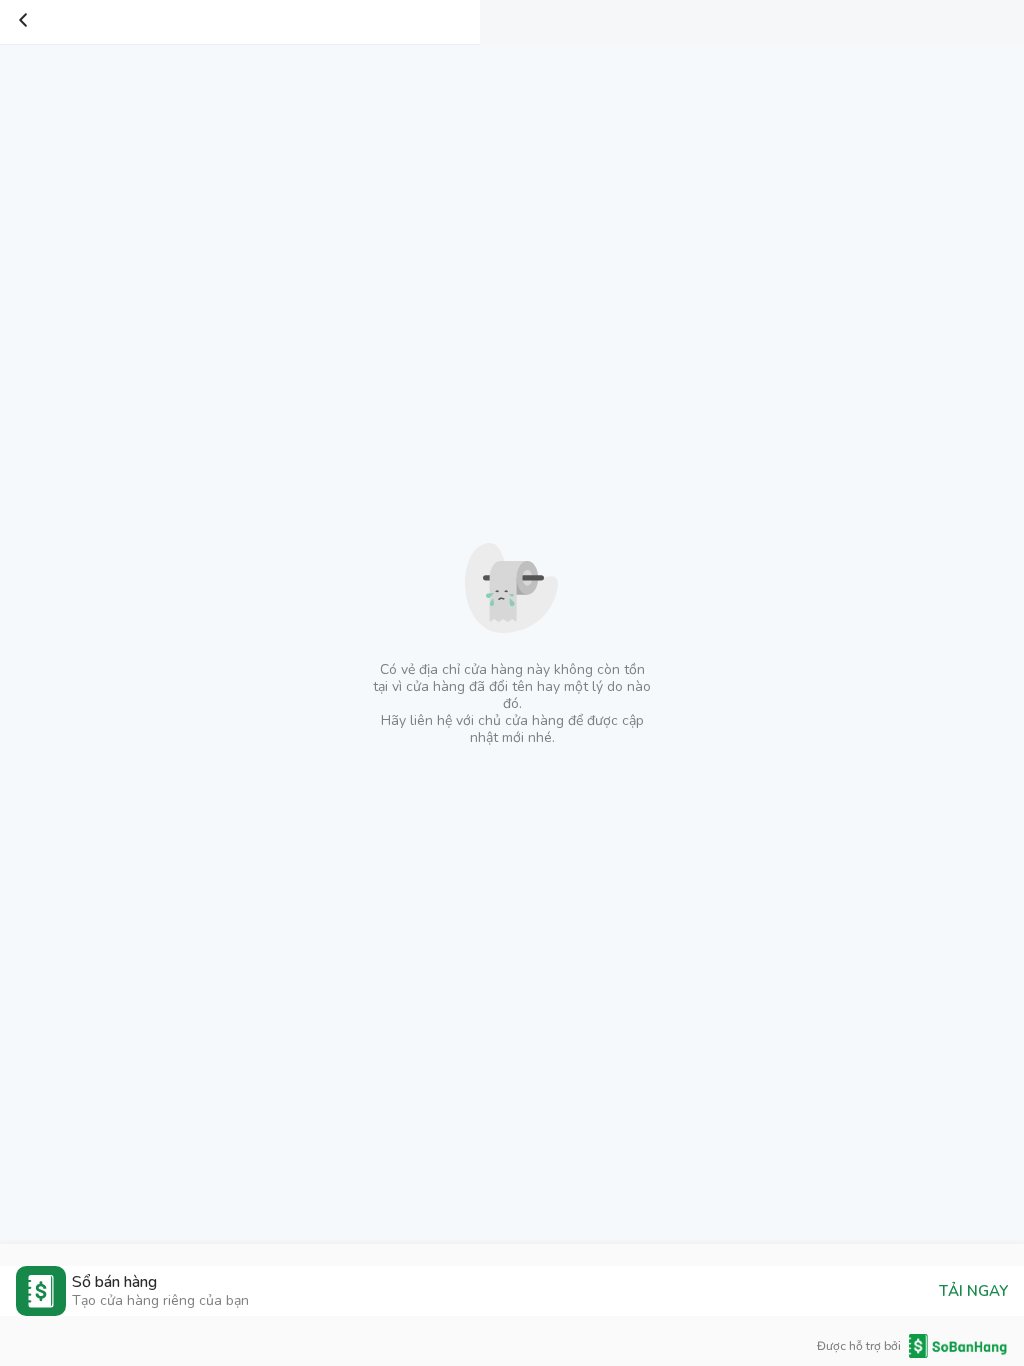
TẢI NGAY (973, 1291)
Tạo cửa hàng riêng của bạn (160, 1300)
